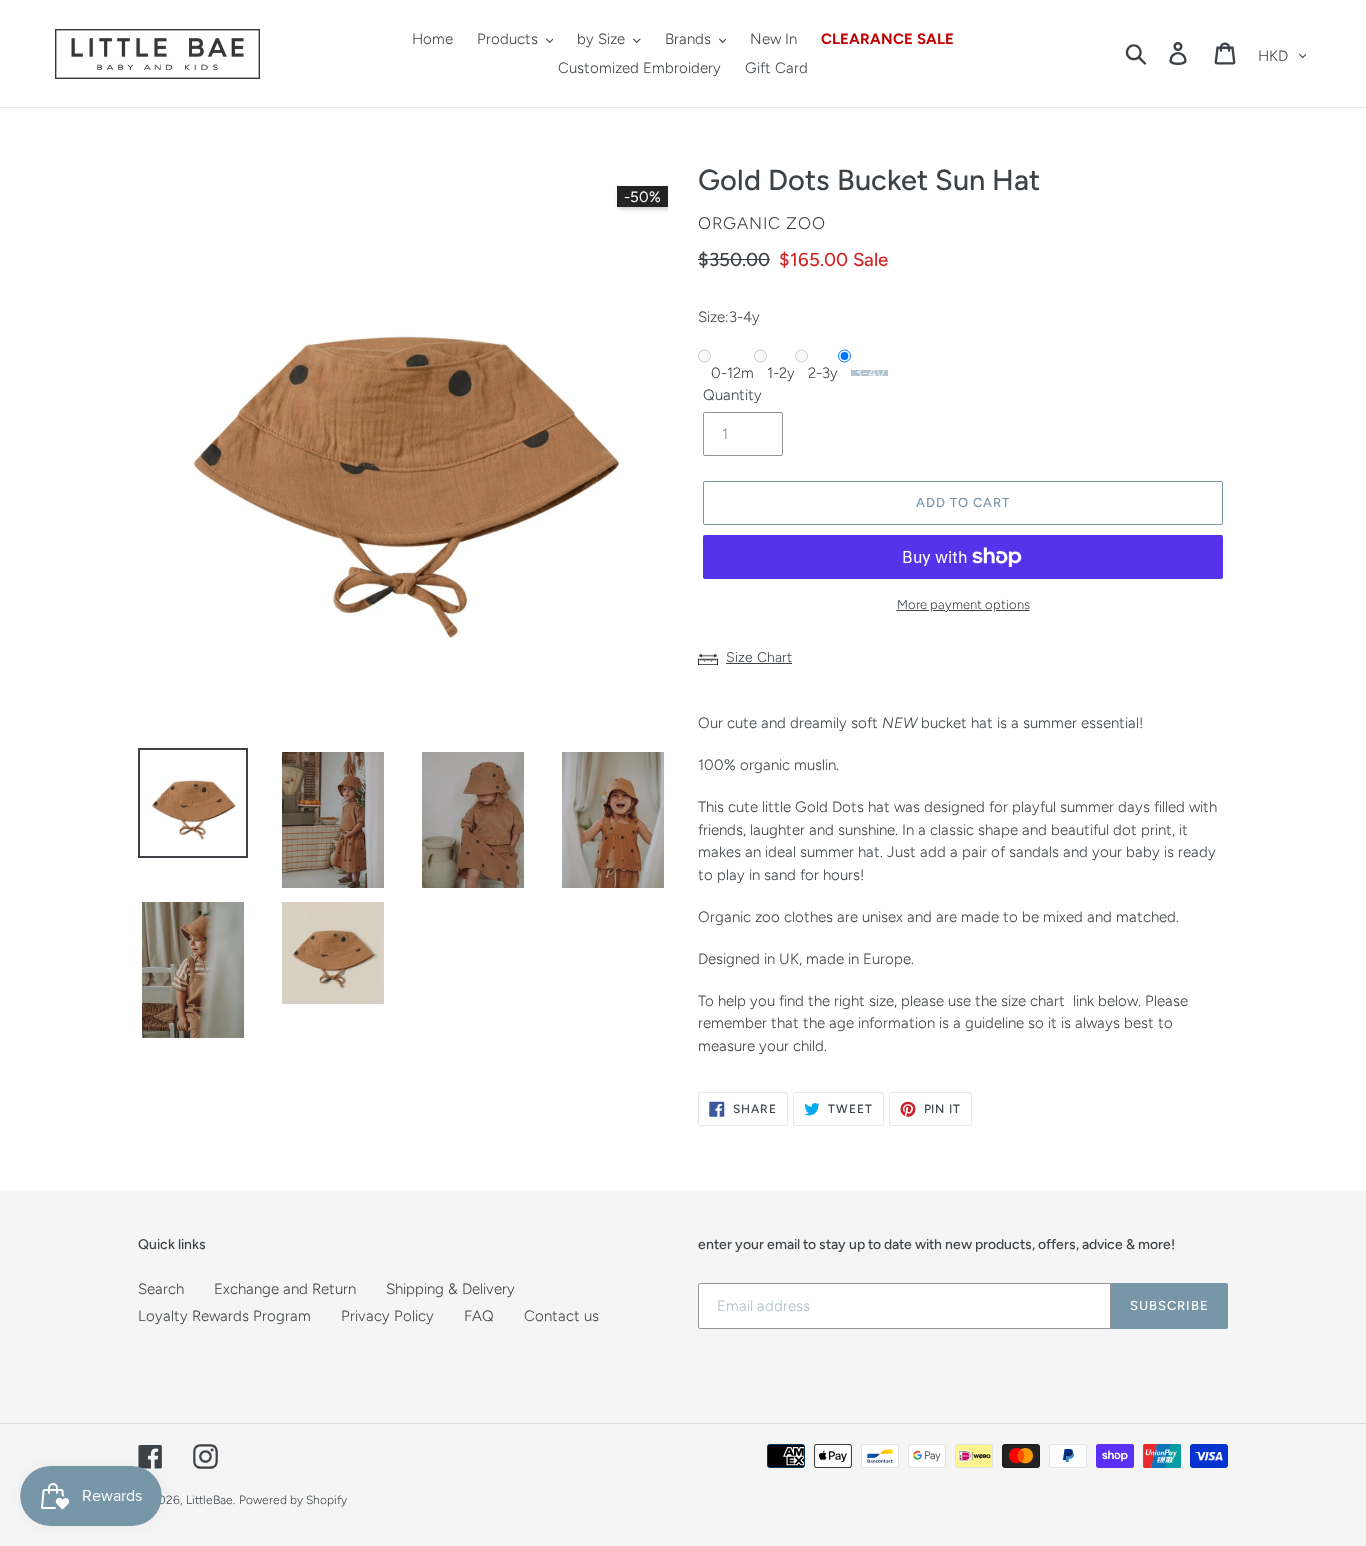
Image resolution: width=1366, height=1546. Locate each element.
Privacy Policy (387, 1316)
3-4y (869, 373)
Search (161, 1289)
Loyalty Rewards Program (224, 1316)
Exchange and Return (285, 1289)
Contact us (561, 1316)
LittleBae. (210, 1500)
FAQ (479, 1316)
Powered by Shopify (293, 1500)
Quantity (732, 395)
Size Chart (759, 657)
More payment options (963, 604)
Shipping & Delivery (450, 1289)
